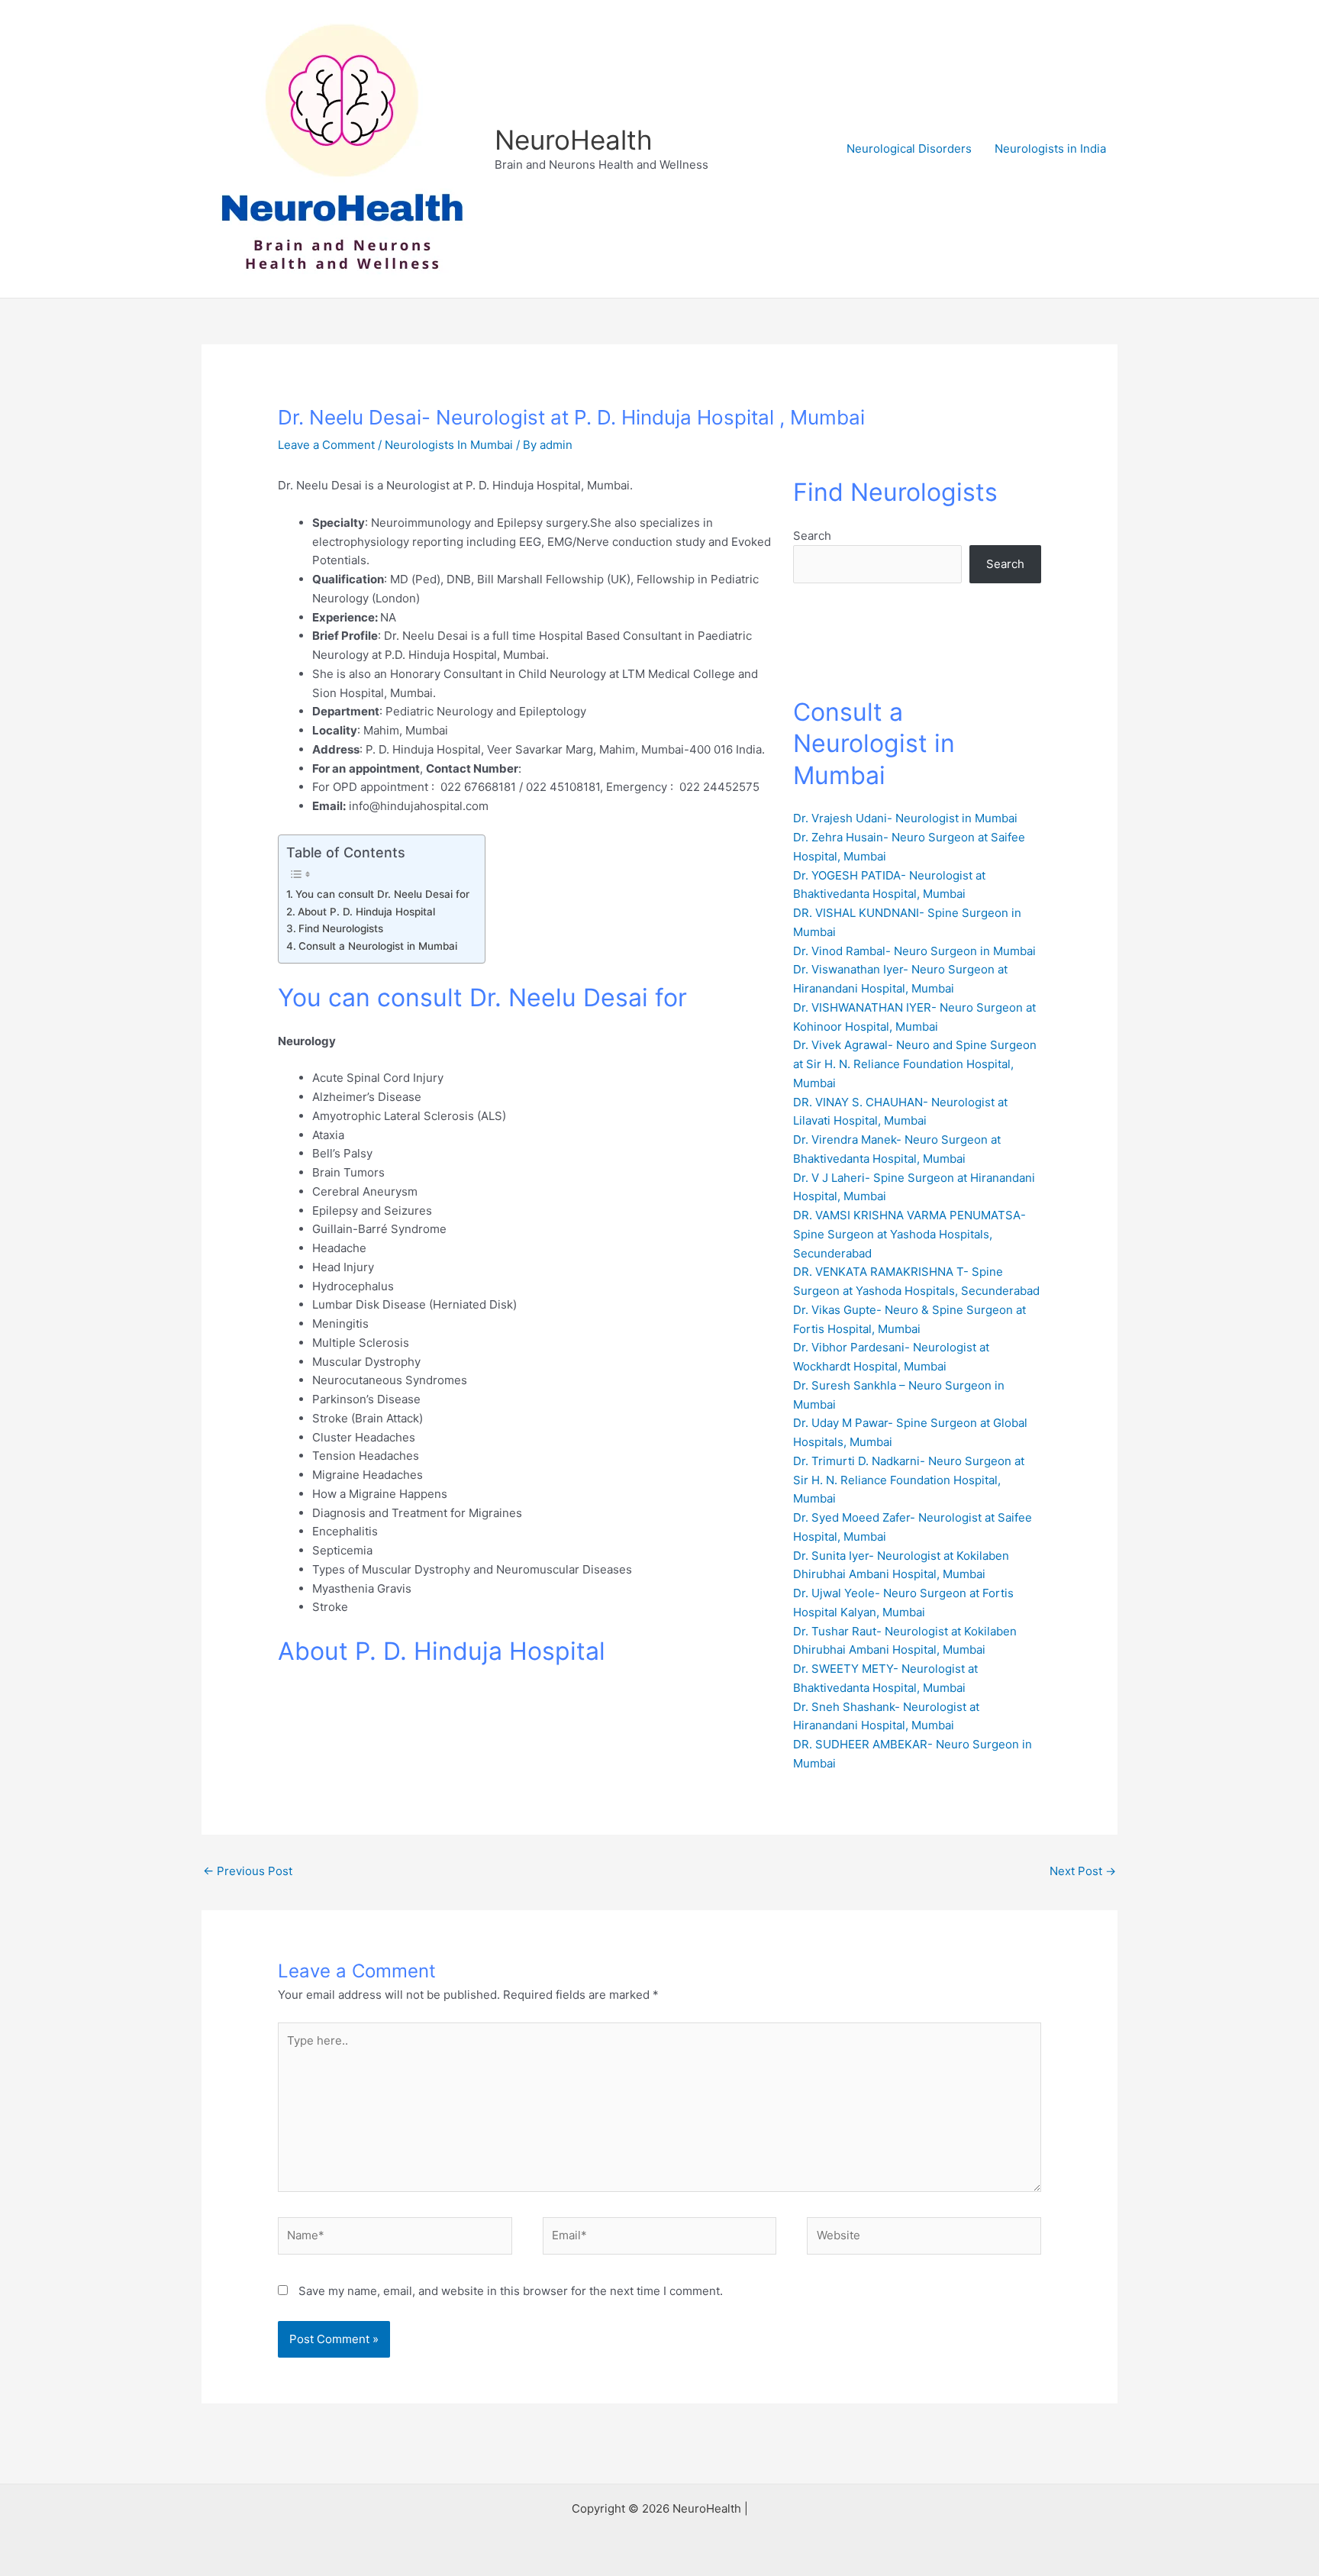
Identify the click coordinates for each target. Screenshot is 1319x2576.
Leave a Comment (326, 445)
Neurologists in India (1050, 148)
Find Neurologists (341, 928)
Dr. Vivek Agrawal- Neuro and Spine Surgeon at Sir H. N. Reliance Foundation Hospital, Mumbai (915, 1064)
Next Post (1083, 1871)
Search (812, 536)
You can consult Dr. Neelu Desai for (382, 894)
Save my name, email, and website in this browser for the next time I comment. (511, 2291)
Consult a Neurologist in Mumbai (378, 946)
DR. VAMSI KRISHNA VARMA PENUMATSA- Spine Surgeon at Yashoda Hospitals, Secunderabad (909, 1234)
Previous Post (248, 1871)
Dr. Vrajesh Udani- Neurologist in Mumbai (905, 818)
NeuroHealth (574, 140)
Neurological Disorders (909, 148)
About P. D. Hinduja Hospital (366, 912)
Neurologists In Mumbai (449, 445)
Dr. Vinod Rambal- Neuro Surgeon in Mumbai (914, 951)
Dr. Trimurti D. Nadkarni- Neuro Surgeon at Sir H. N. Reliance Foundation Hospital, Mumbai (909, 1480)
